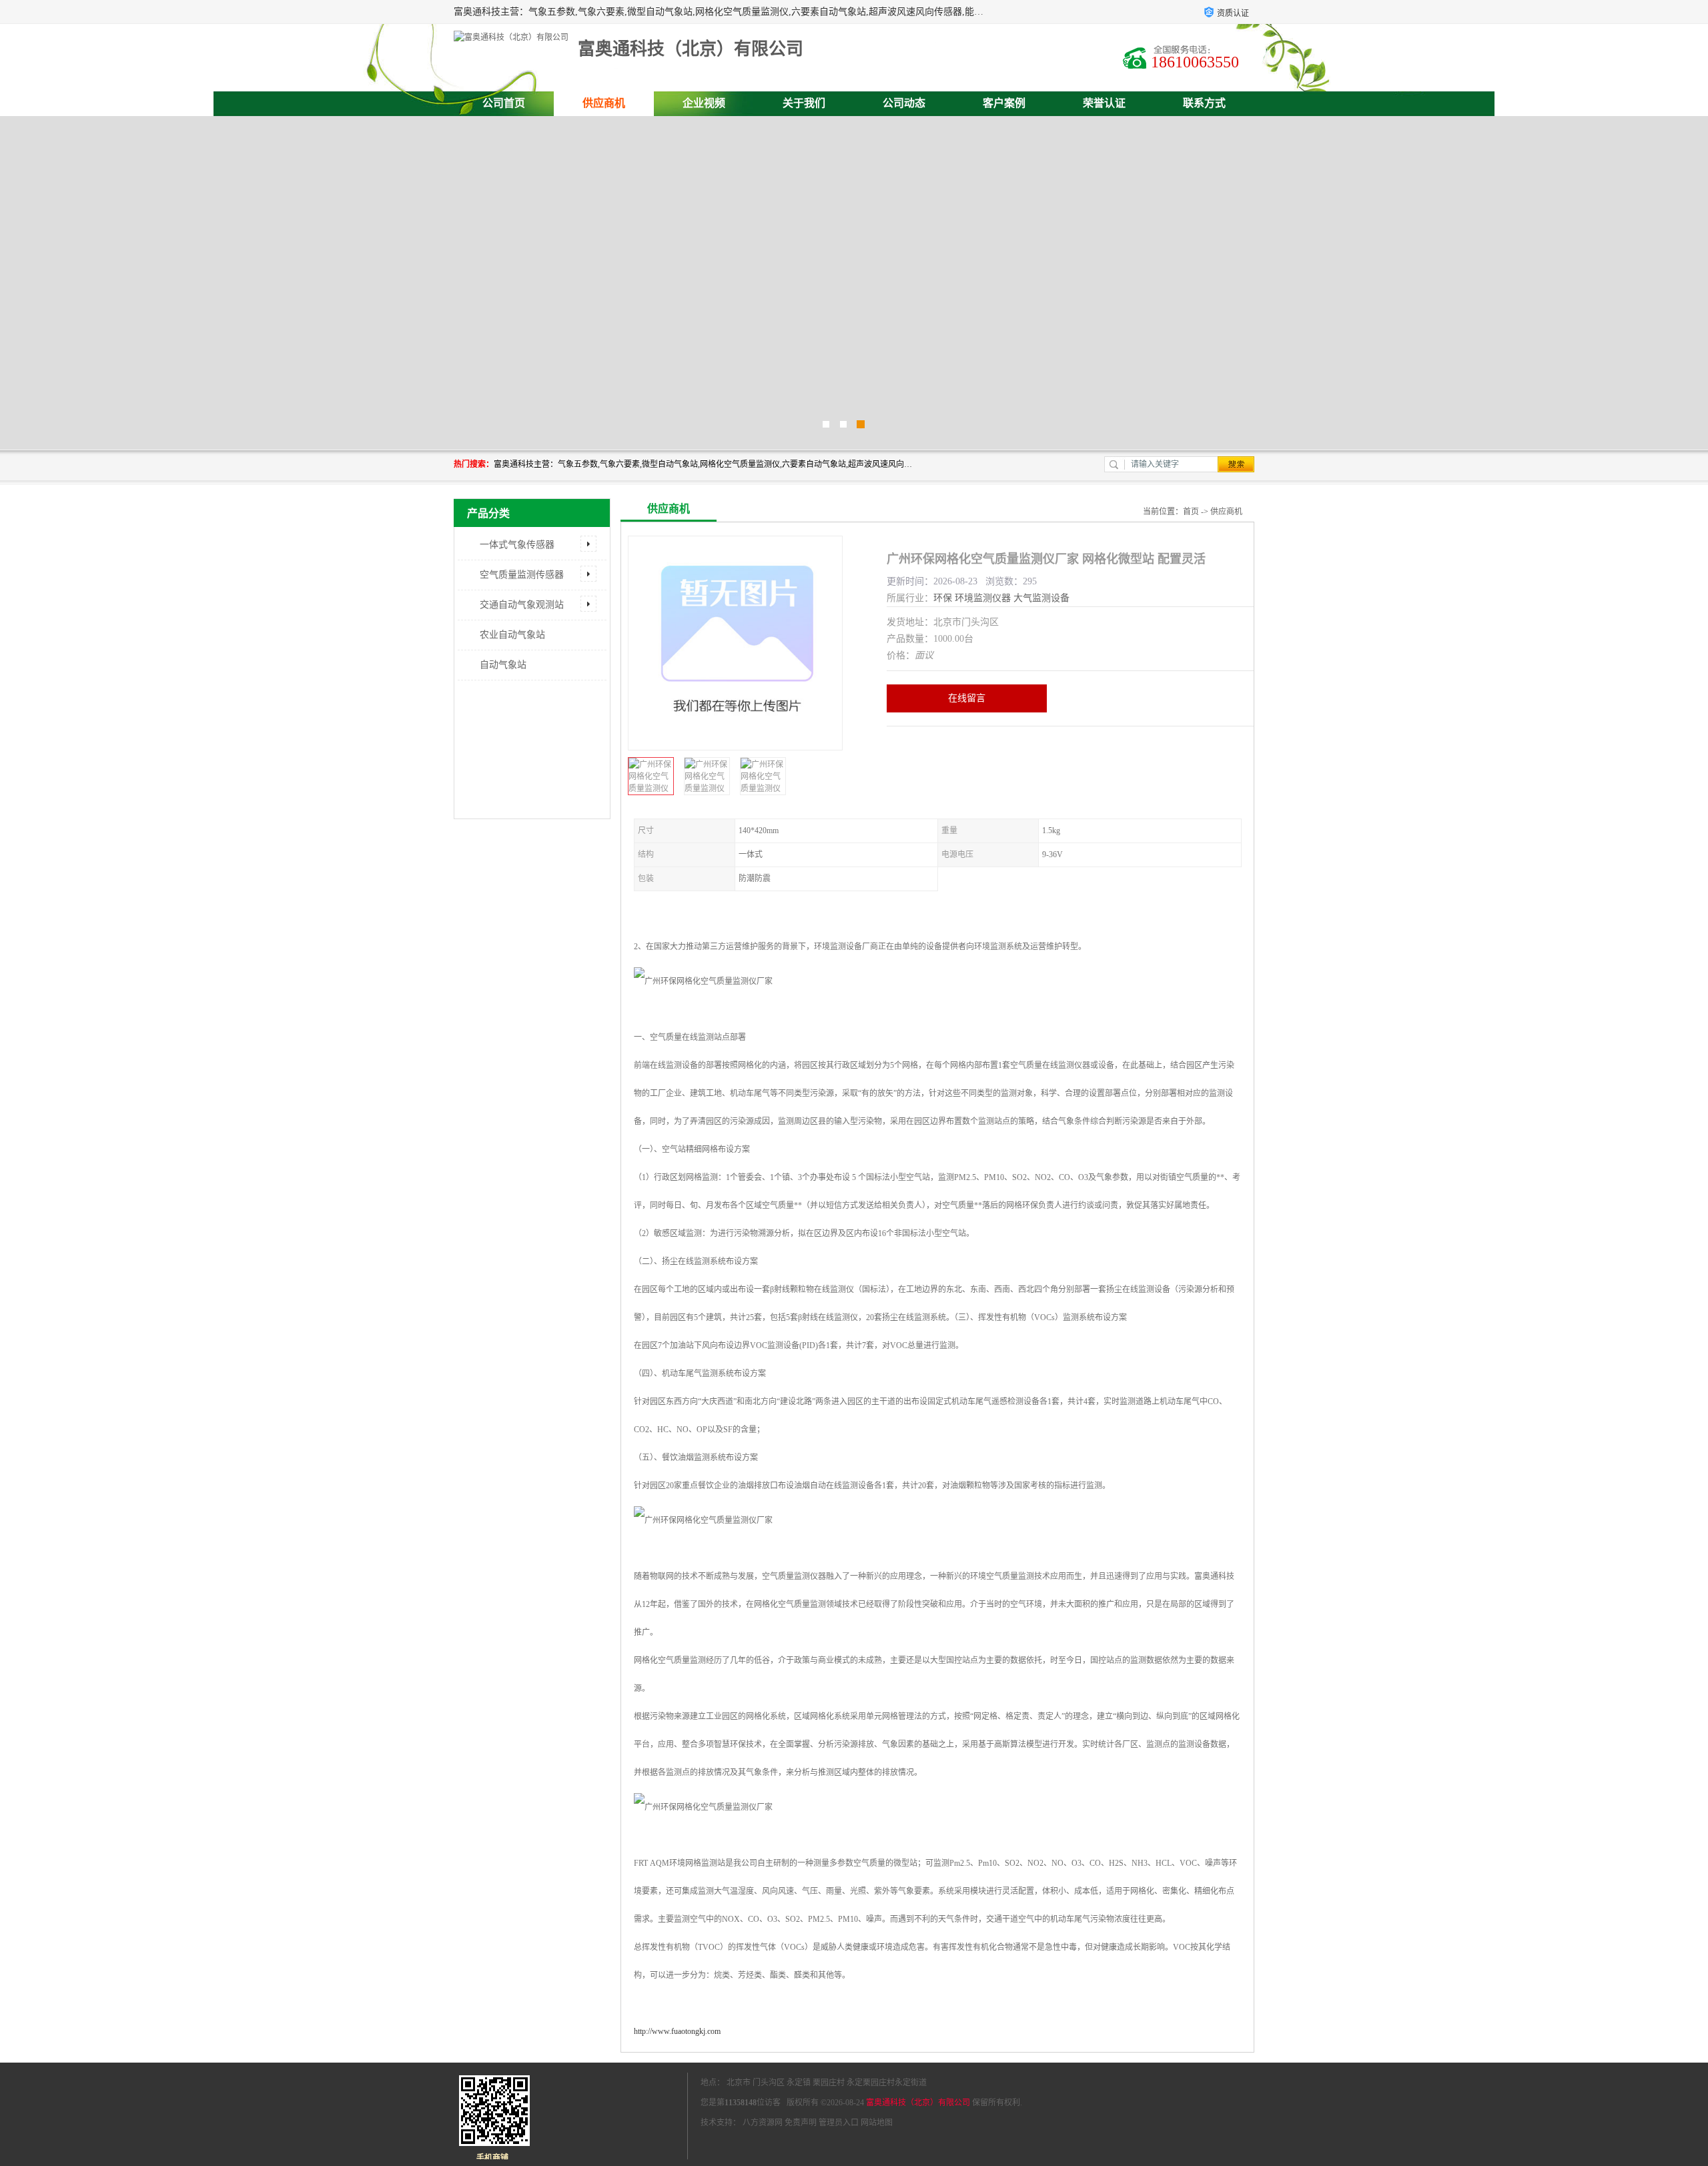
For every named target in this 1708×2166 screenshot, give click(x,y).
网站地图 (877, 2123)
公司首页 (504, 103)
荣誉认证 (1104, 103)
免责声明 (801, 2123)
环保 (943, 598)
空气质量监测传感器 (522, 575)
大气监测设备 (1041, 598)
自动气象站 (503, 665)
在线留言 (967, 698)
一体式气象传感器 (517, 545)
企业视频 (704, 103)
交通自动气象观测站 (522, 605)
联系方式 (1204, 103)
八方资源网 (763, 2123)
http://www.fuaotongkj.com (677, 2031)
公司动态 (904, 103)
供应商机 (604, 103)
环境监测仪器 (983, 598)
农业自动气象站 (512, 635)
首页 (1191, 512)
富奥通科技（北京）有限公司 (918, 2103)
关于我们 (804, 103)
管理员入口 (839, 2123)
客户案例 (1004, 103)
